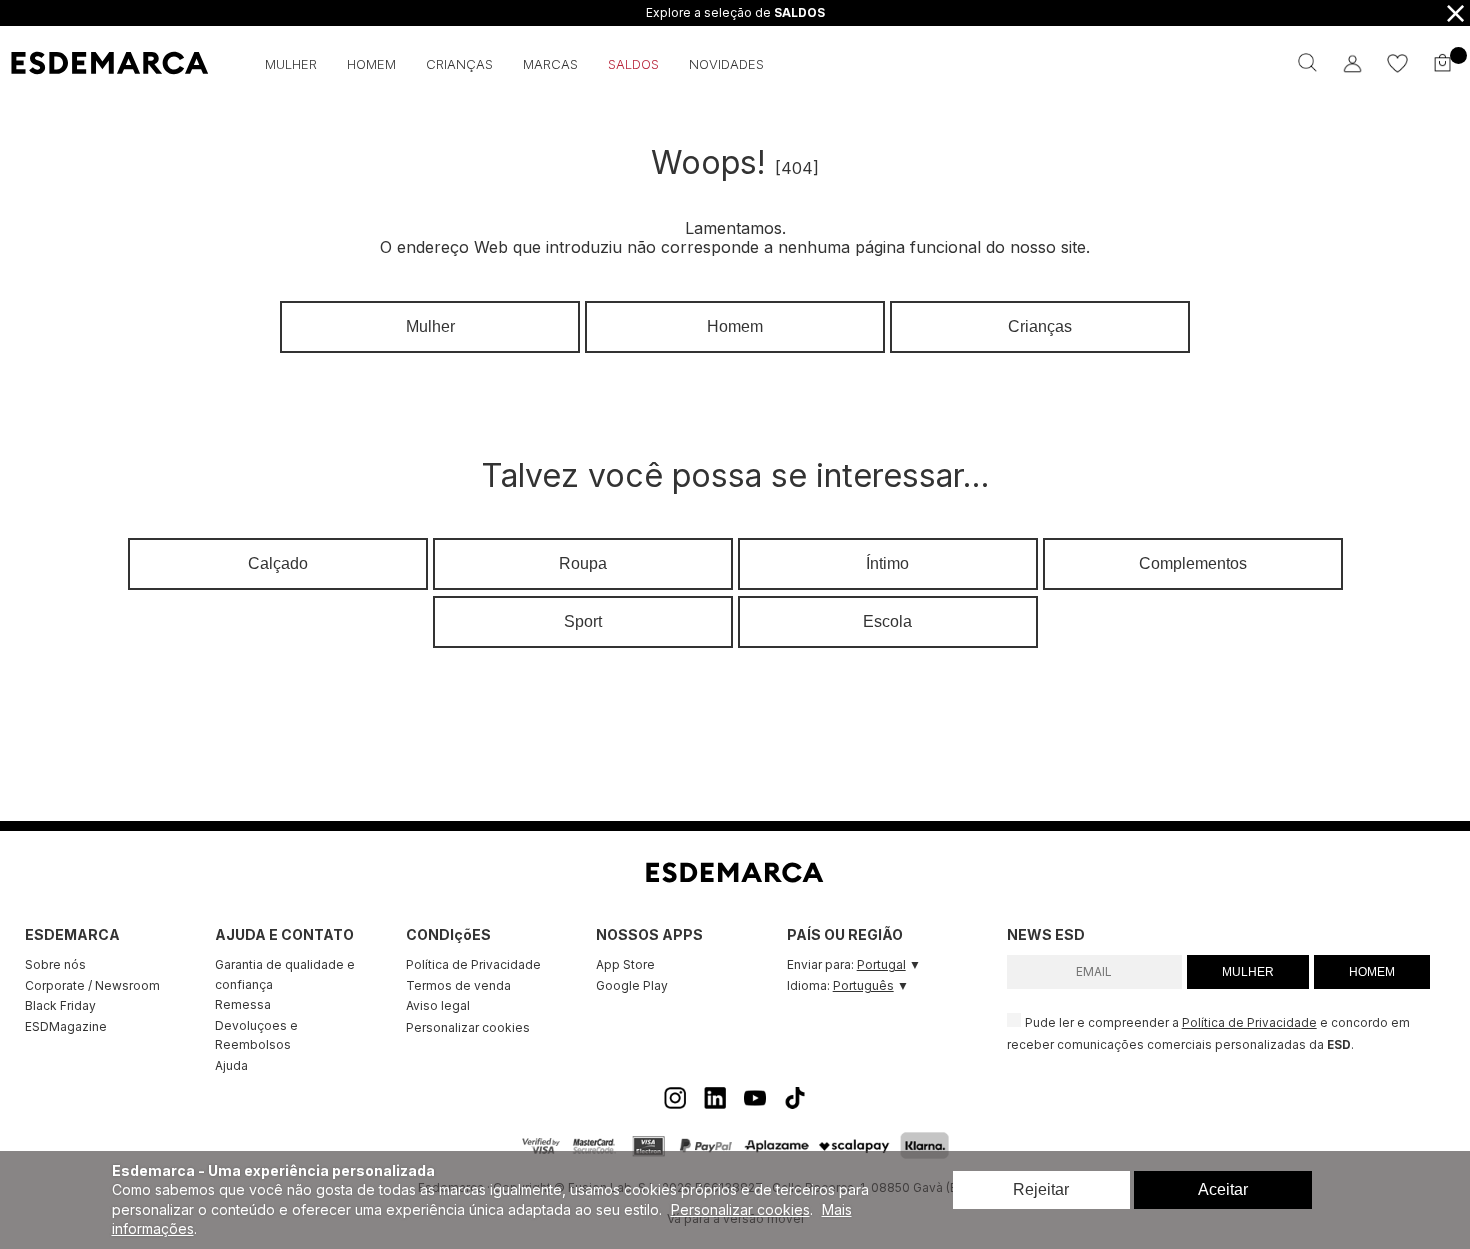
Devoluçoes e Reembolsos (256, 1035)
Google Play (632, 985)
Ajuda (231, 1065)
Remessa (243, 1004)
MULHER (1248, 972)
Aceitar (1223, 1189)
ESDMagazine (66, 1026)
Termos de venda (458, 985)
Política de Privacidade (473, 964)
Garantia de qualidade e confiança (285, 974)
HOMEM (1372, 972)
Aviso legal (438, 1005)
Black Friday (60, 1005)
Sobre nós (55, 964)
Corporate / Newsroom (92, 985)
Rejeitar (1041, 1189)
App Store (625, 964)
